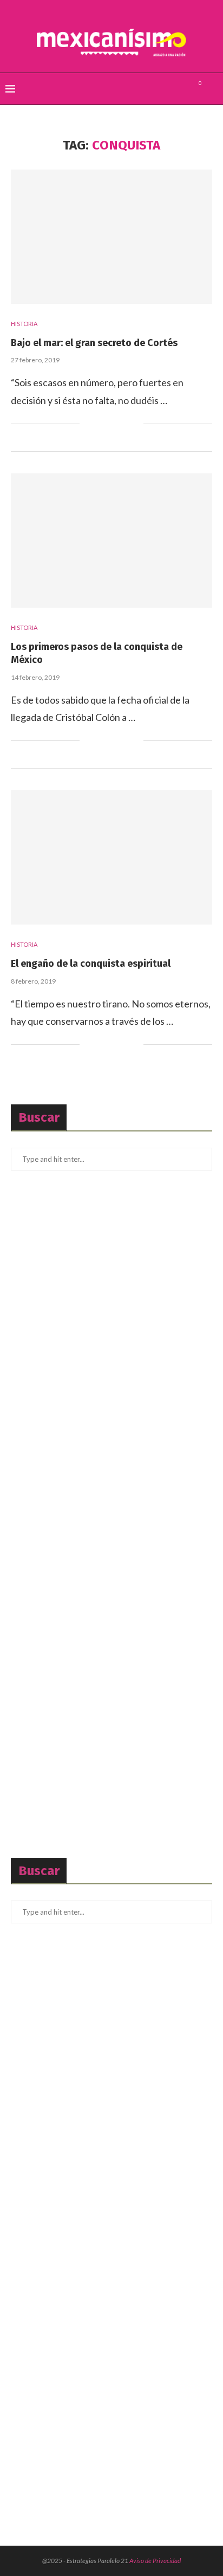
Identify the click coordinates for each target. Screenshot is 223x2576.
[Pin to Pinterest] (124, 424)
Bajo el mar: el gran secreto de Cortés (94, 343)
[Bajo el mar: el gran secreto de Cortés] (111, 237)
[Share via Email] (135, 424)
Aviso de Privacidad (155, 2561)
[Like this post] (88, 424)
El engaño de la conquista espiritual (91, 964)
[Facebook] (158, 89)
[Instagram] (181, 89)
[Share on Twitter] (112, 424)
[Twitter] (169, 89)
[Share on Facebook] (101, 424)
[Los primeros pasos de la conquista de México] (111, 541)
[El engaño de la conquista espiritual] (111, 857)
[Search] (212, 89)
